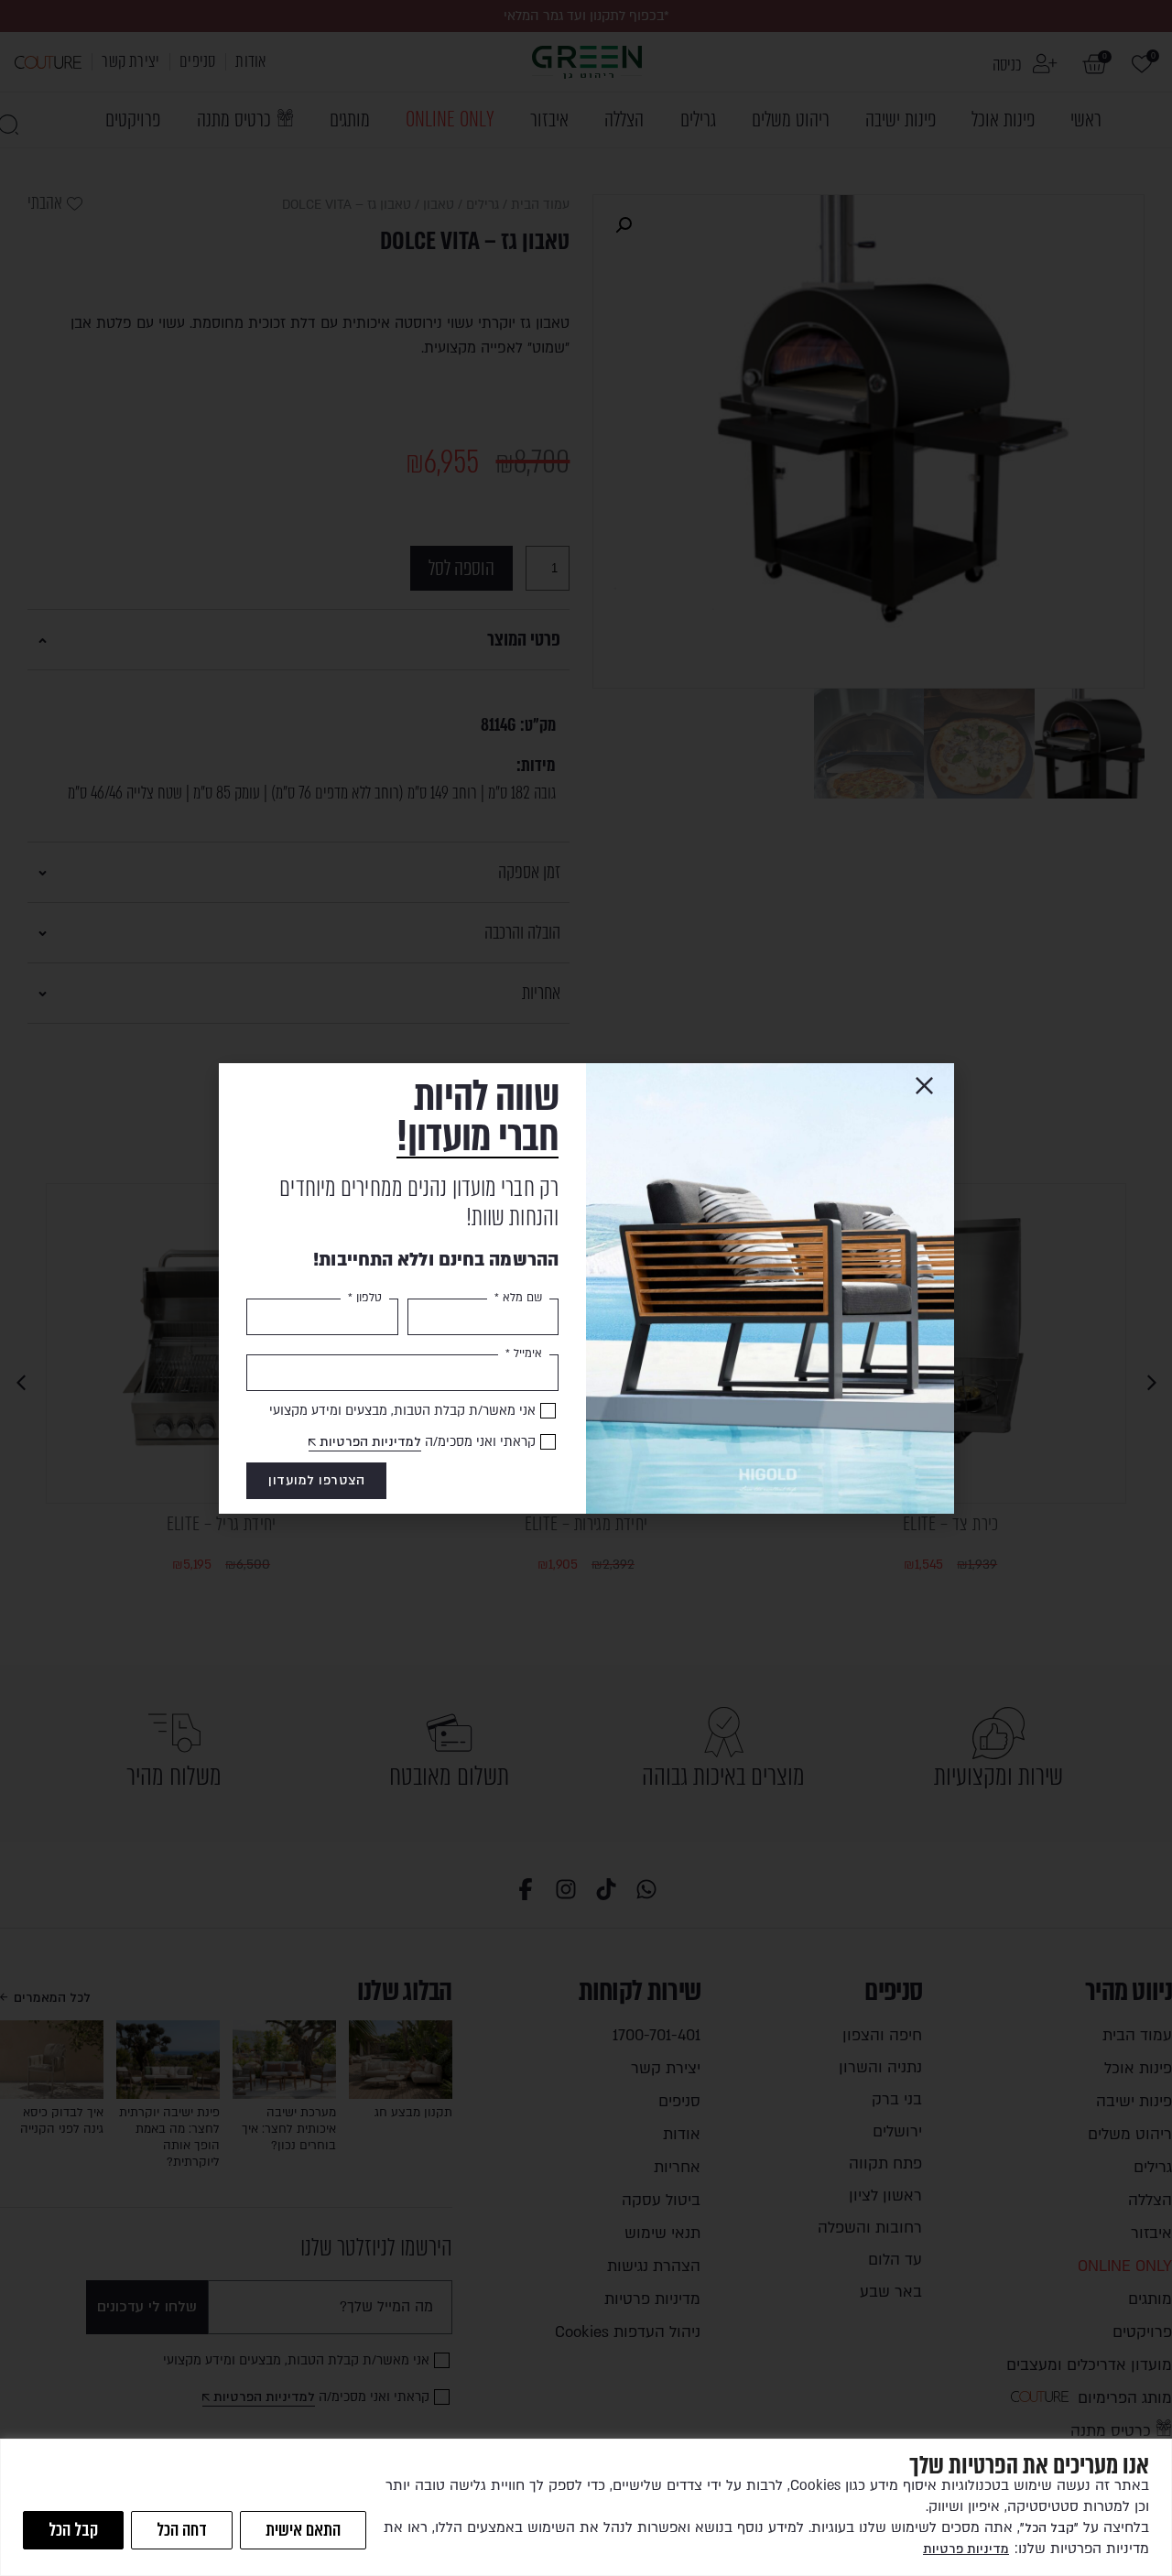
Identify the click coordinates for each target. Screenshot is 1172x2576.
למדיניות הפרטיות (370, 1442)
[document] (586, 1288)
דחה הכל (182, 2530)
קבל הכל (73, 2530)
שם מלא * (518, 1298)
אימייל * (524, 1353)
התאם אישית (303, 2530)
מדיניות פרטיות (966, 2549)
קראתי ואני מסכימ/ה (428, 1442)
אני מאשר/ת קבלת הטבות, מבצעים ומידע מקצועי (402, 1411)
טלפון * (365, 1298)
